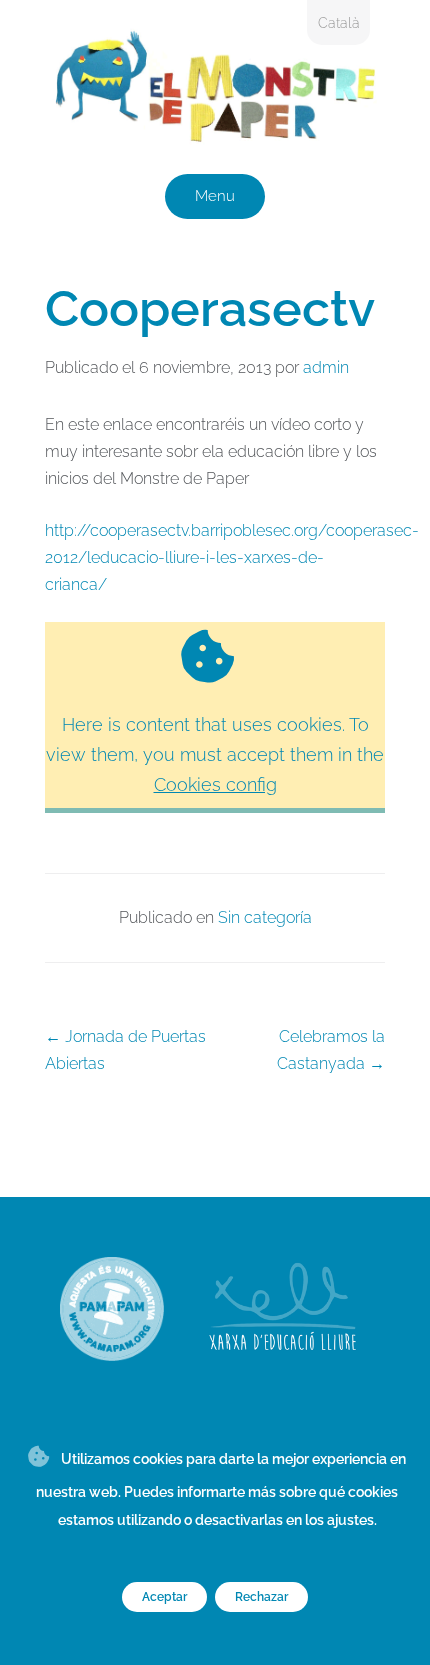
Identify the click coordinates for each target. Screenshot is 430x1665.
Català (339, 22)
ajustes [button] (350, 1520)
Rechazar (261, 1597)
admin (326, 367)
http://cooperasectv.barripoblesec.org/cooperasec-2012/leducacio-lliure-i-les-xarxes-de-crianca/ (232, 557)
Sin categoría (265, 917)
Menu (215, 196)
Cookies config (215, 784)
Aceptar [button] (164, 1597)
